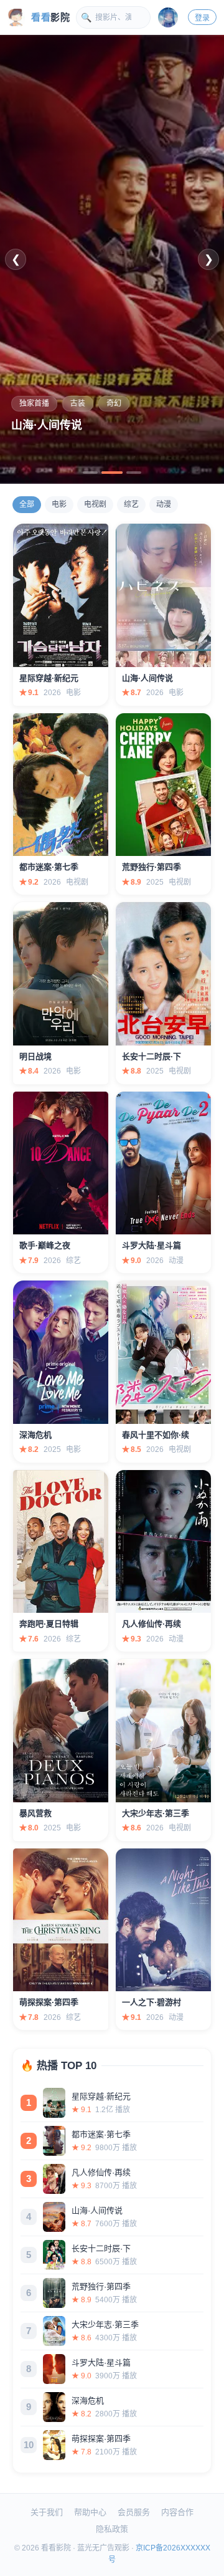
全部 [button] (27, 504)
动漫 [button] (164, 504)
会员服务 (134, 2512)
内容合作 (177, 2512)
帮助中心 (90, 2512)
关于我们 (47, 2512)
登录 (202, 18)
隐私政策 (112, 2529)
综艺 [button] (131, 504)
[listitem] (112, 2103)
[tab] (90, 473)
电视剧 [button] (95, 504)
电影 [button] (59, 504)
